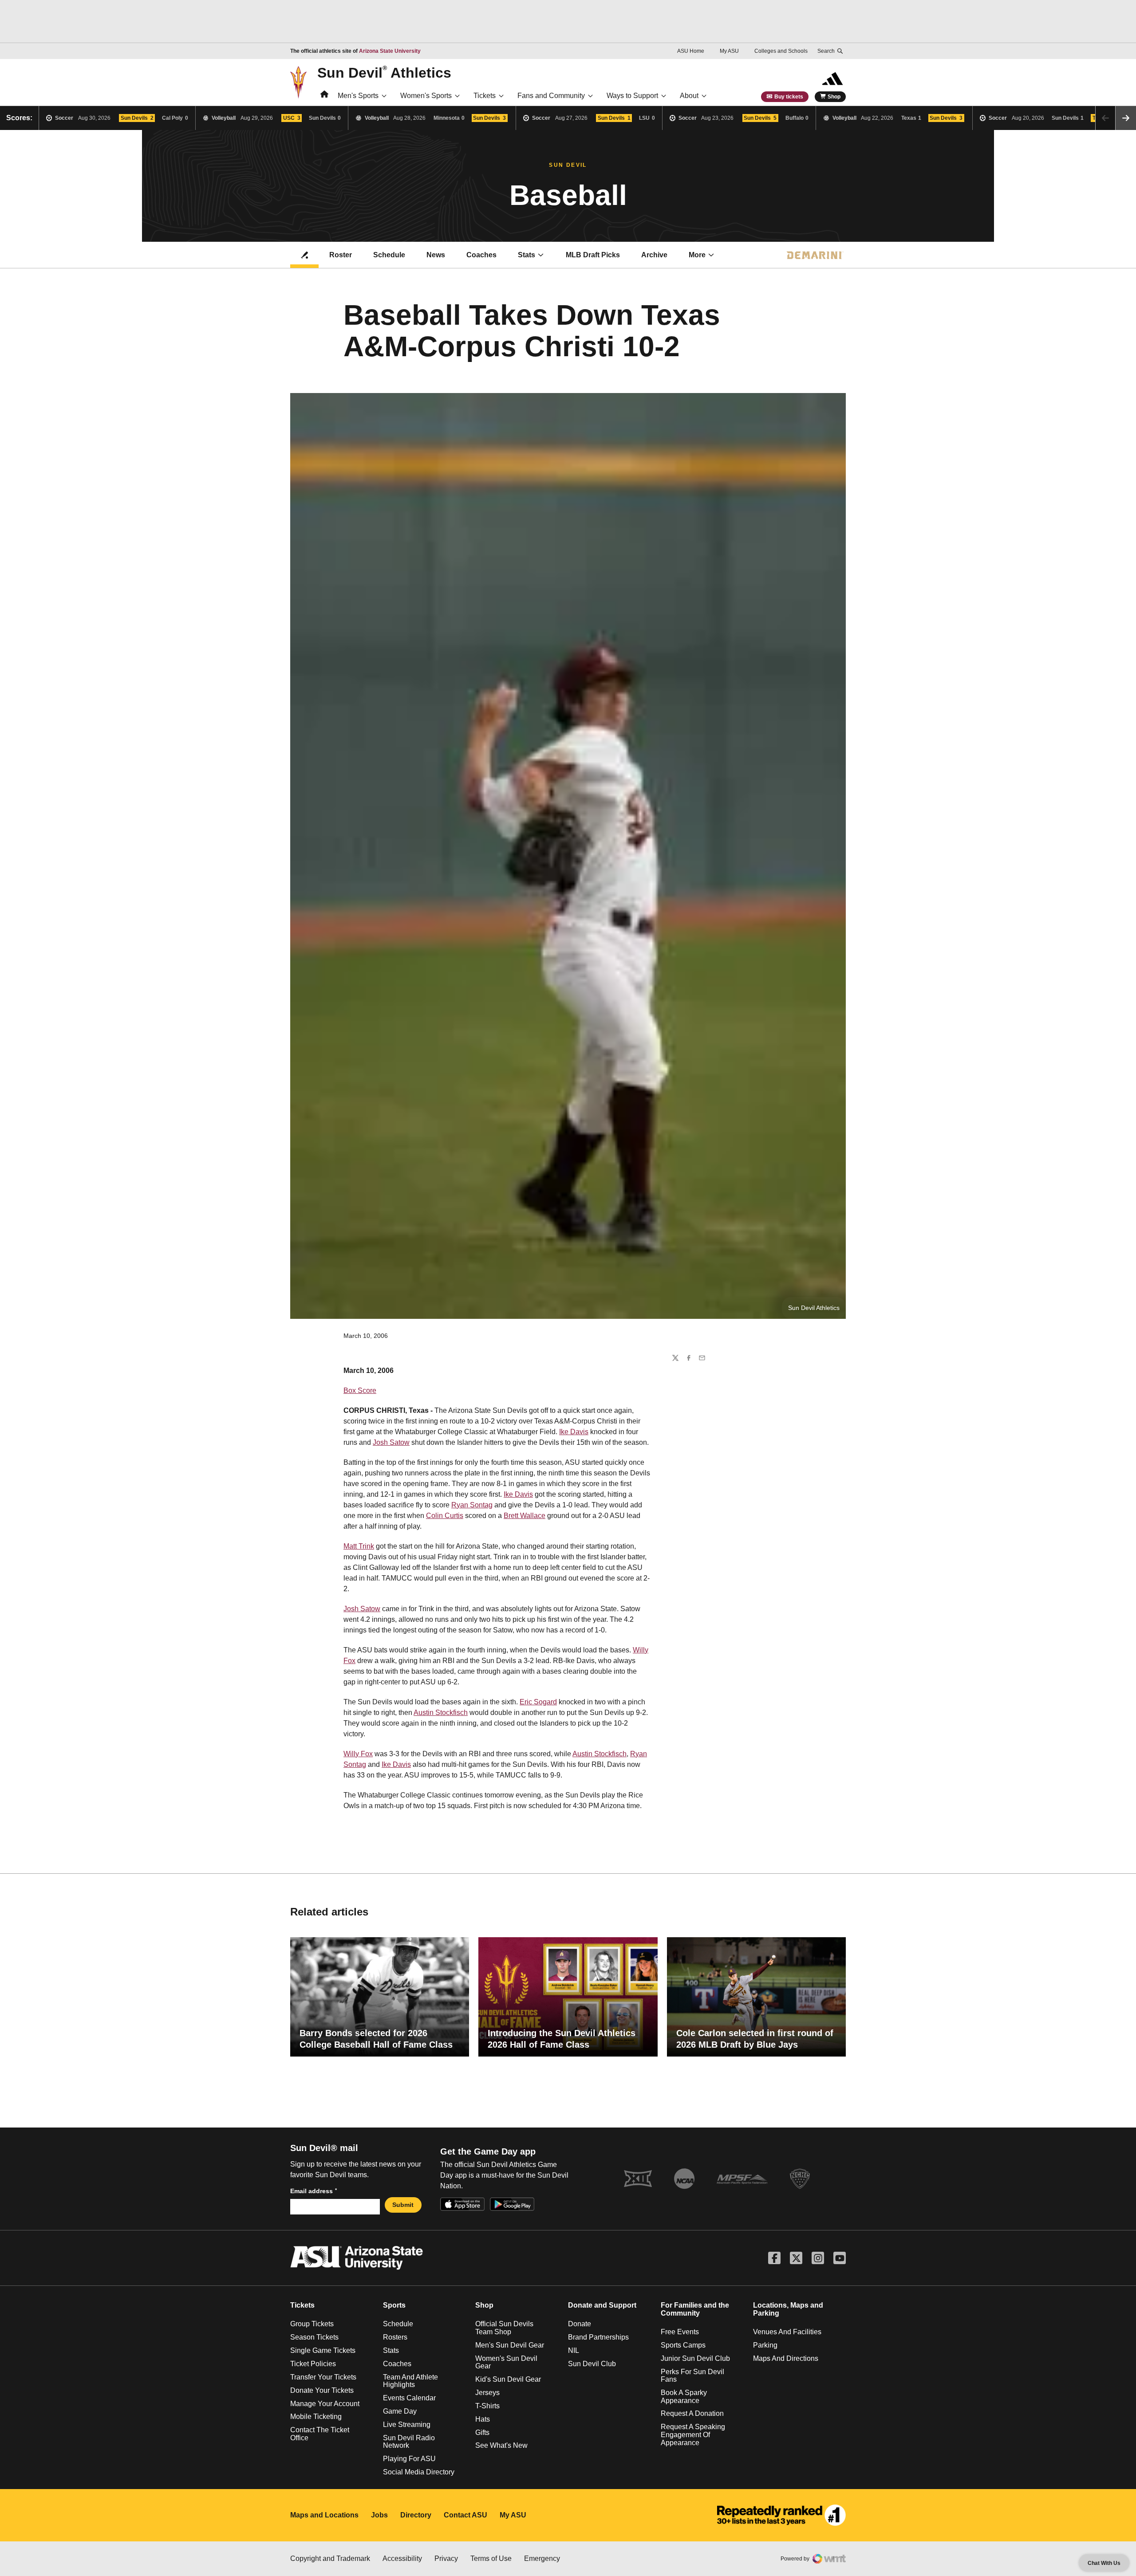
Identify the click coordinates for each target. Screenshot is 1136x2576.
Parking (765, 2345)
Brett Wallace (525, 1516)
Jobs (379, 2515)
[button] (1126, 118)
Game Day (400, 2411)
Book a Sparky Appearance (684, 2397)
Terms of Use (491, 2558)
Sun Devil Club (592, 2364)
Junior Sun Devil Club (695, 2358)
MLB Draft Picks (593, 255)
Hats (483, 2419)
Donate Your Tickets (322, 2390)
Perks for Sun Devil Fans (692, 2375)
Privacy (446, 2558)
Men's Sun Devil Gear (510, 2345)
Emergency (542, 2558)
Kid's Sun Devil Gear (508, 2379)
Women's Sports (426, 96)
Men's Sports (358, 96)
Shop (834, 97)
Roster (341, 255)
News (436, 255)
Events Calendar (409, 2398)
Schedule (389, 255)
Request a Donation (692, 2413)
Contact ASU (465, 2515)
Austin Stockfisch (441, 1713)
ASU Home (691, 51)
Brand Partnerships (598, 2337)
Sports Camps (683, 2345)
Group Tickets (312, 2324)
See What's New (501, 2445)
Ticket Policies (313, 2364)
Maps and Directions (786, 2358)
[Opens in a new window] (781, 2515)
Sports (394, 2305)
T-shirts (487, 2406)
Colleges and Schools (781, 51)
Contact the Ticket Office (320, 2434)
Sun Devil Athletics (384, 72)
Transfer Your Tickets (323, 2377)
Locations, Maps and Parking (788, 2309)
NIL (574, 2350)
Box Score (360, 1390)
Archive (654, 255)
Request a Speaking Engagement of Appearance (693, 2434)
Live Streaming (407, 2425)
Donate (580, 2324)
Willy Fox (358, 1754)
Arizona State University (390, 51)
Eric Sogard (538, 1702)
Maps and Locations (324, 2515)
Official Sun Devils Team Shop (504, 2328)
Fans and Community (551, 96)
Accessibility (402, 2558)
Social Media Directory (419, 2472)
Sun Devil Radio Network (409, 2442)
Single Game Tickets (323, 2350)
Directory (416, 2515)
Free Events (680, 2332)
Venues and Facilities (787, 2332)
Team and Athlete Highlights (410, 2381)
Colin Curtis (445, 1516)
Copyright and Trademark (330, 2558)
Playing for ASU (409, 2459)
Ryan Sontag (472, 1505)
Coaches (481, 255)
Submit (403, 2205)
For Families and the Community (695, 2309)
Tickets (485, 96)
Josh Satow (391, 1442)
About (689, 96)
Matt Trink (359, 1546)
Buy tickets (789, 97)
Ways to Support (632, 96)
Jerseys (487, 2393)
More (697, 255)
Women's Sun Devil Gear (506, 2362)
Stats (527, 255)
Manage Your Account (325, 2403)
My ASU (729, 51)
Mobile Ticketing (316, 2417)
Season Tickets (314, 2337)
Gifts (482, 2432)
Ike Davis (574, 1432)
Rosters (395, 2337)
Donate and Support (602, 2305)
